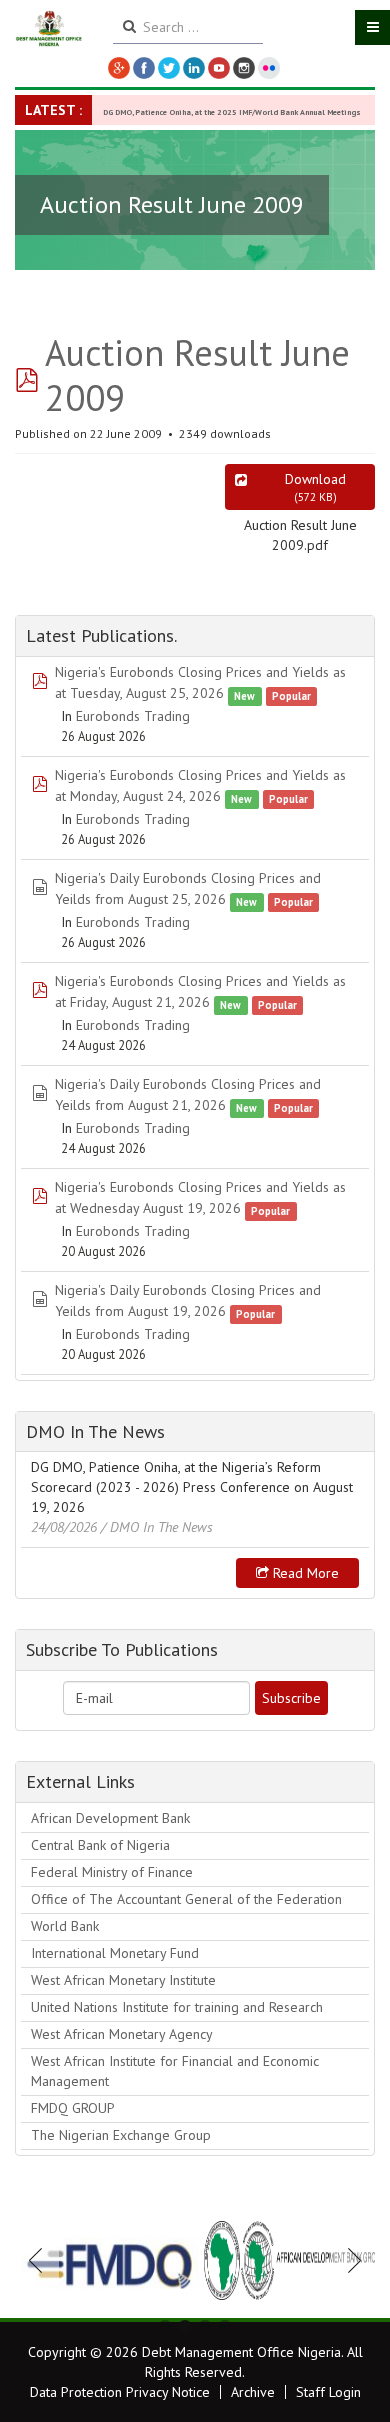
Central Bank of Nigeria (100, 1845)
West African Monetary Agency (122, 2034)
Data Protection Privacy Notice (120, 2392)
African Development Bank (110, 1818)
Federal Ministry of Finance (112, 1872)
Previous (41, 2260)
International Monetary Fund (115, 1953)
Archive (253, 2392)
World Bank (65, 1926)
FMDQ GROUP (73, 2108)
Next (349, 2260)
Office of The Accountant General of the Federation (186, 1899)
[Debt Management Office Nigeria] (49, 29)
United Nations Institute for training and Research (177, 2007)
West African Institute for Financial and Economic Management (175, 2071)
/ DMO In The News (157, 1527)
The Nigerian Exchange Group (121, 2135)
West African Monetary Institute (123, 1980)
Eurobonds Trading (133, 716)
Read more (304, 1573)
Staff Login (328, 2392)
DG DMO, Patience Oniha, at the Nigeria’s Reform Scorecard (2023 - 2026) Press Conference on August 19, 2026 (192, 1487)
